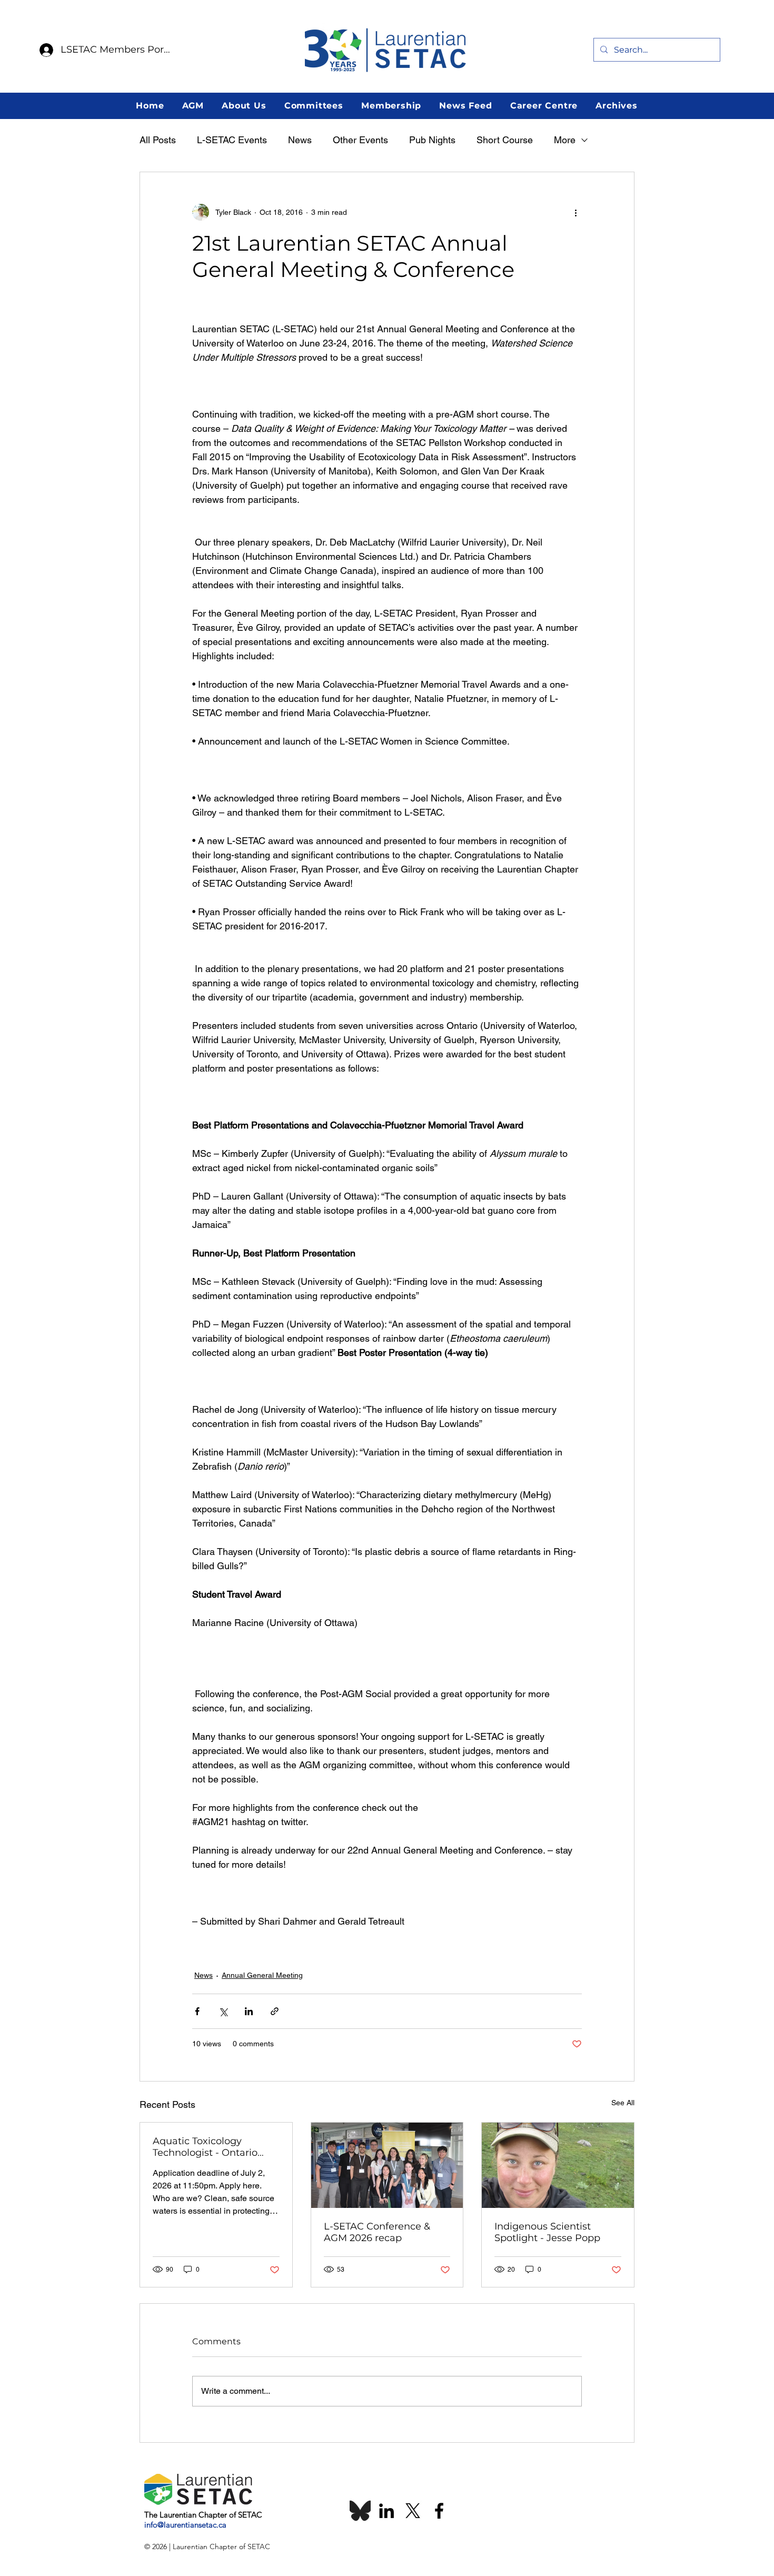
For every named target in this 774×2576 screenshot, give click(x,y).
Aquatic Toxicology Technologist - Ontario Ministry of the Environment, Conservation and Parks (209, 2147)
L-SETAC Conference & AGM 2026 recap (377, 2232)
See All (623, 2103)
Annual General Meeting (262, 1975)
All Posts (158, 140)
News (300, 140)
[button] (193, 106)
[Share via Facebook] (197, 2011)
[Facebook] (439, 2511)
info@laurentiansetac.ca (185, 2525)
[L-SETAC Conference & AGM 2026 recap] (387, 2165)
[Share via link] (275, 2011)
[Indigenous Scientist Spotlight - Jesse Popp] (558, 2165)
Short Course (505, 140)
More (565, 140)
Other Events (360, 140)
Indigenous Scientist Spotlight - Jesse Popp (547, 2232)
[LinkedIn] (386, 2511)
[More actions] (575, 212)
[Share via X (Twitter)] (223, 2011)
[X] (413, 2511)
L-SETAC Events (232, 140)
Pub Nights (432, 140)
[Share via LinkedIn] (249, 2011)
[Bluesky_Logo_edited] (360, 2511)
